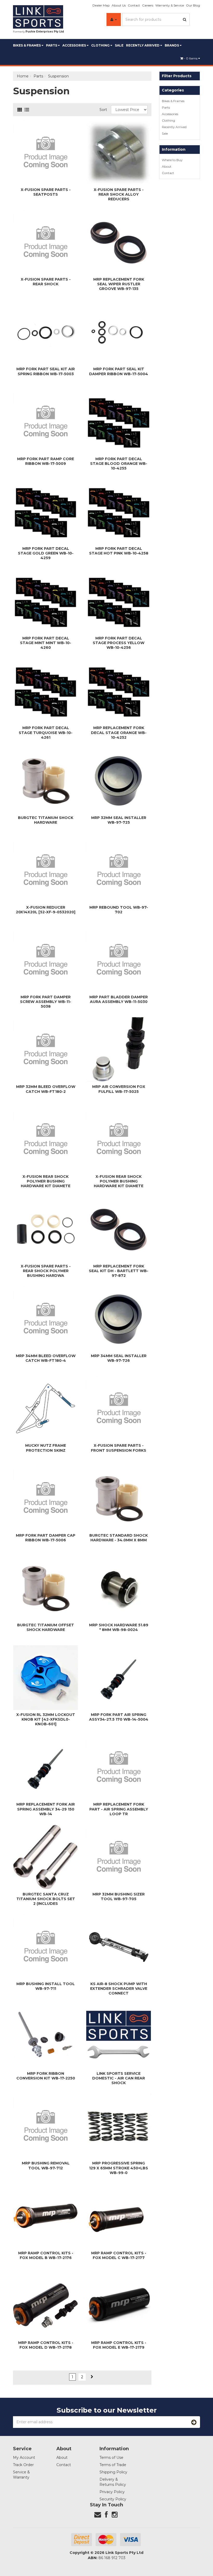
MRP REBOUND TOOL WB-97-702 (119, 910)
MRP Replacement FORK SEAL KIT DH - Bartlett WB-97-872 (119, 1271)
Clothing (101, 45)
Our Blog (193, 5)
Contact (134, 5)
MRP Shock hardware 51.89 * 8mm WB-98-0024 (119, 1627)
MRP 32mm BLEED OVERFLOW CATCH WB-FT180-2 (46, 1089)
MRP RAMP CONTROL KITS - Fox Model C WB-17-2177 (119, 2255)
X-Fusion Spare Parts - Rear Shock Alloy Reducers (119, 194)
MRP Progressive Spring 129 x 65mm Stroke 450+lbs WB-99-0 (119, 2168)
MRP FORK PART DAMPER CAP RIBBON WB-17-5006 (46, 1538)
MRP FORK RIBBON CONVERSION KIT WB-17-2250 (46, 2076)
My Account (24, 2458)
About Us (119, 5)
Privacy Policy (112, 2492)
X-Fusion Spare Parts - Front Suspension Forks (119, 1448)
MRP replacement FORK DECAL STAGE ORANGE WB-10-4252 (119, 732)
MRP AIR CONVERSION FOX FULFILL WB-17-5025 (119, 1089)
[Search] (185, 19)
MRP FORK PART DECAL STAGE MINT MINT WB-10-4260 (46, 643)
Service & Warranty (21, 2475)
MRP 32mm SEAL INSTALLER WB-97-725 (119, 820)
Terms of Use (111, 2458)
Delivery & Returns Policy (113, 2482)
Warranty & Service (170, 5)
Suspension (58, 76)
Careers (148, 5)
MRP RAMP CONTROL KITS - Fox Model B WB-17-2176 (46, 2255)
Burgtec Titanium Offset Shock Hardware (46, 1627)
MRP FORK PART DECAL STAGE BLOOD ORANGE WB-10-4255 (119, 464)
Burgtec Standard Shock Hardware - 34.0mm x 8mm (119, 1538)
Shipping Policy (113, 2472)
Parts (52, 45)
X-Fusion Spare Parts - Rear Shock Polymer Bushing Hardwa (46, 1271)
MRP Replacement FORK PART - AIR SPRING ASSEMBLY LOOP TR (119, 1809)
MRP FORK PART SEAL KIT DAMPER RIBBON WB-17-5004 (119, 371)
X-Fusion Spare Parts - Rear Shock (46, 282)
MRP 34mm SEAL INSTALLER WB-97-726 (119, 1358)
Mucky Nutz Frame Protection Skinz (46, 1448)
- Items (191, 58)
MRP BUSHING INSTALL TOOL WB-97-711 (46, 1986)
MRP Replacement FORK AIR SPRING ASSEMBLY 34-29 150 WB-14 (46, 1809)
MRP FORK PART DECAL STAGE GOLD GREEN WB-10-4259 (46, 553)
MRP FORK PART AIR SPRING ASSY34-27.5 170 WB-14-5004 (119, 1717)
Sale (119, 45)
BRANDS (172, 45)
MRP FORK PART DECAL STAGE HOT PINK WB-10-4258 (119, 551)
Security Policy (113, 2499)
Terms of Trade (113, 2465)
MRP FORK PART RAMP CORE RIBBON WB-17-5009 (46, 461)
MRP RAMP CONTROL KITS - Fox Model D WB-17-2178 (46, 2345)
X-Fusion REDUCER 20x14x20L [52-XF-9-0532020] (46, 910)
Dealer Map (101, 5)
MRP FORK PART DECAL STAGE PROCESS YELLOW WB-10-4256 (119, 643)
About (167, 166)
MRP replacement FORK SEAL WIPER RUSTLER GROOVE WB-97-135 (119, 284)
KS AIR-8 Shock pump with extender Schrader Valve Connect (119, 1989)
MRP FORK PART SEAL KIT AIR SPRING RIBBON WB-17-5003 (46, 371)
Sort (103, 110)
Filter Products (177, 76)
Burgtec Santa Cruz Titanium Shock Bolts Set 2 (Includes (46, 1899)
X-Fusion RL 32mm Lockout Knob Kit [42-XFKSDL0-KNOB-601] (46, 1719)
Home (23, 76)
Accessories (75, 45)
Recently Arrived (143, 45)
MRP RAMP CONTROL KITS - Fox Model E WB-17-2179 (119, 2345)
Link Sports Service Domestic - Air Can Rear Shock (119, 2078)
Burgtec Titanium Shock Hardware (46, 820)
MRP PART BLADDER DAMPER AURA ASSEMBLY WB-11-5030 (119, 999)
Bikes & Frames (27, 45)
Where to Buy (172, 160)
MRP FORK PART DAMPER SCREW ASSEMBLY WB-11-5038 (46, 1002)
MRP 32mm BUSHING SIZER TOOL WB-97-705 (119, 1897)
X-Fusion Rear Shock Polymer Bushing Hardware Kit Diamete (46, 1181)
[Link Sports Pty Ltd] (38, 17)
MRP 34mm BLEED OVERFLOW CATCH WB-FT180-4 (46, 1358)
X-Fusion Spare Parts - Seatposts (46, 192)
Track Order (23, 2465)
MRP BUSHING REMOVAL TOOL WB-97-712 (46, 2165)
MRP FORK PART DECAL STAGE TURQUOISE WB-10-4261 (46, 732)
